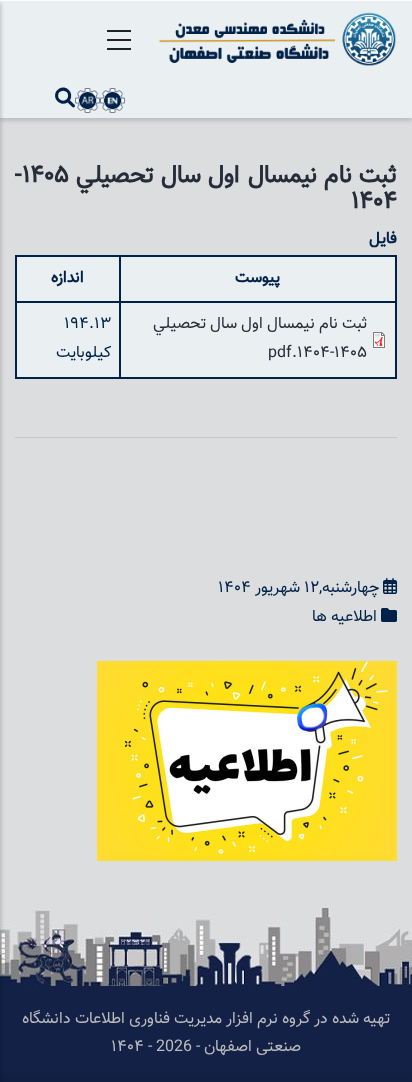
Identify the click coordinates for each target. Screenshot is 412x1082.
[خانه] (274, 39)
